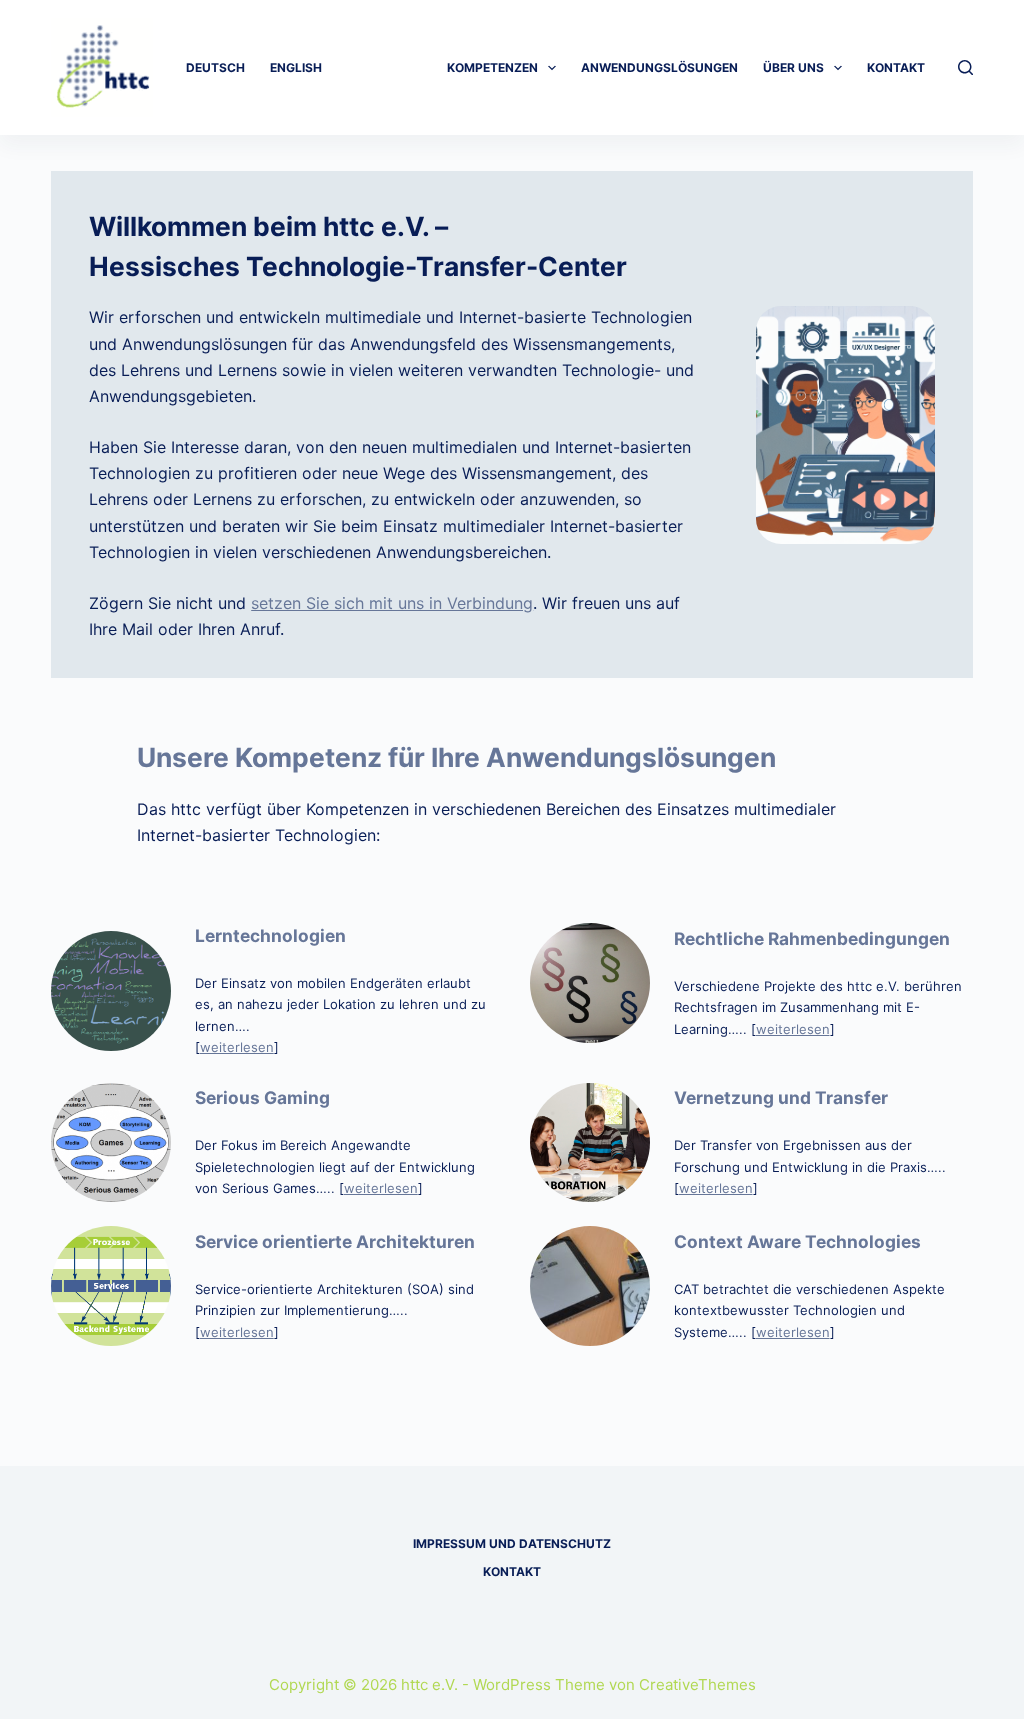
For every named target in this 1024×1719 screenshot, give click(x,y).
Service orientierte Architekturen (335, 1241)
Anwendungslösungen (659, 67)
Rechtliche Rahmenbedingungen (812, 938)
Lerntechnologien (270, 935)
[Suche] (965, 67)
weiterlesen (237, 1047)
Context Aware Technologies (797, 1241)
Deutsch (215, 67)
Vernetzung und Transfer (781, 1097)
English (296, 67)
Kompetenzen (492, 67)
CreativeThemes (697, 1684)
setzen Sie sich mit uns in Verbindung (392, 603)
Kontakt (896, 67)
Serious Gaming (262, 1097)
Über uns (793, 67)
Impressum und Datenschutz (512, 1543)
